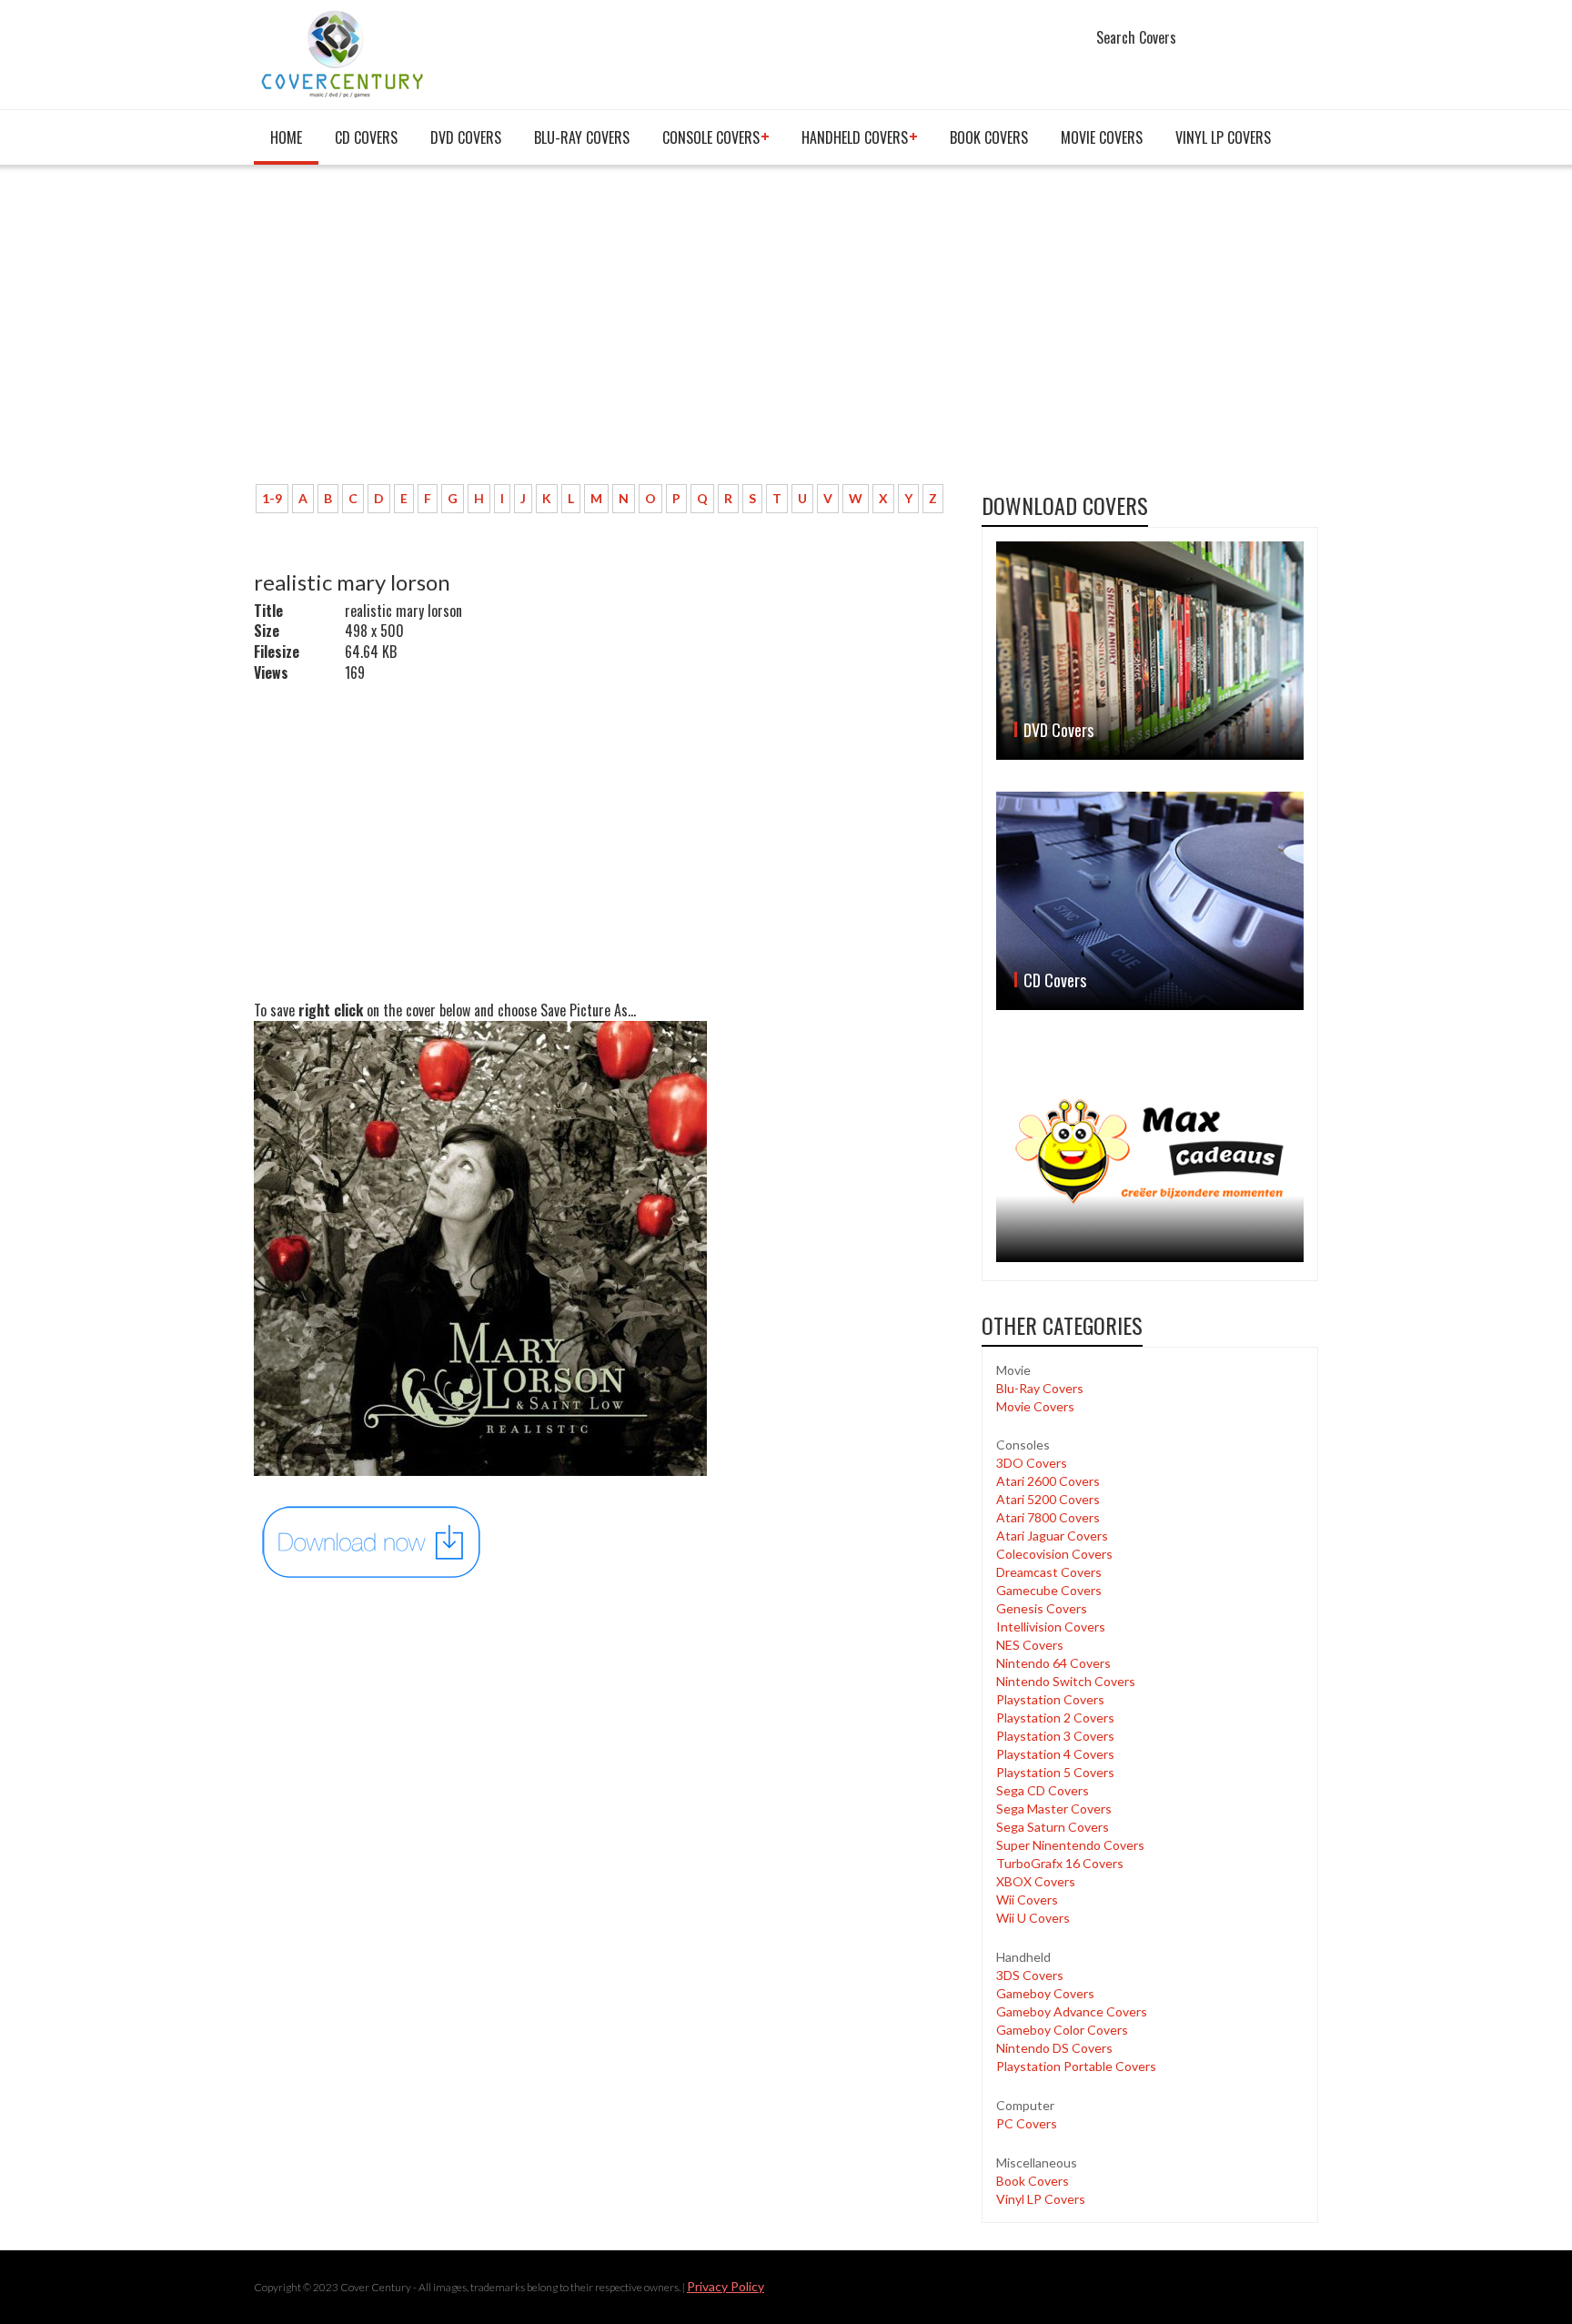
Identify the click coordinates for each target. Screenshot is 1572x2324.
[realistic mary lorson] (372, 1541)
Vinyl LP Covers (1223, 137)
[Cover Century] (344, 53)
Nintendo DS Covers (1054, 2048)
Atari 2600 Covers (1048, 1481)
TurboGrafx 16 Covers (1060, 1863)
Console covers (711, 137)
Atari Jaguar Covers (1052, 1536)
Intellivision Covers (1051, 1627)
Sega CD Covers (1043, 1790)
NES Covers (1030, 1645)
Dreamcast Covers (1049, 1572)
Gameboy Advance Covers (1072, 2011)
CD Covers (366, 137)
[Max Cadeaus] (1150, 1152)
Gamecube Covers (1049, 1590)
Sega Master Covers (1054, 1809)
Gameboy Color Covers (1062, 2030)
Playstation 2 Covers (1055, 1718)
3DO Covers (1032, 1463)
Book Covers (989, 137)
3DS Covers (1030, 1975)
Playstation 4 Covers (1055, 1754)
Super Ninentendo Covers (1070, 1845)
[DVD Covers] (1150, 651)
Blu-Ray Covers (582, 137)
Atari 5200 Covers (1048, 1499)
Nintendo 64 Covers (1053, 1663)
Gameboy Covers (1045, 1993)
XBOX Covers (1036, 1881)
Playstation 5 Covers (1055, 1772)
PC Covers (1027, 2123)
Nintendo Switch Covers (1066, 1681)
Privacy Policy (726, 2286)
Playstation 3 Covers (1055, 1736)
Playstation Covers (1050, 1699)
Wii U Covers (1033, 1918)
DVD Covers (466, 137)
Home (286, 137)
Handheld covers (855, 137)
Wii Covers (1027, 1900)
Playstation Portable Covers (1076, 2066)
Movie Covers (1102, 137)
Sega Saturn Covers (1053, 1827)
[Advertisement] (604, 334)
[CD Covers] (1150, 901)
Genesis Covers (1042, 1608)
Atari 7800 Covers (1048, 1517)
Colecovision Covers (1054, 1554)
